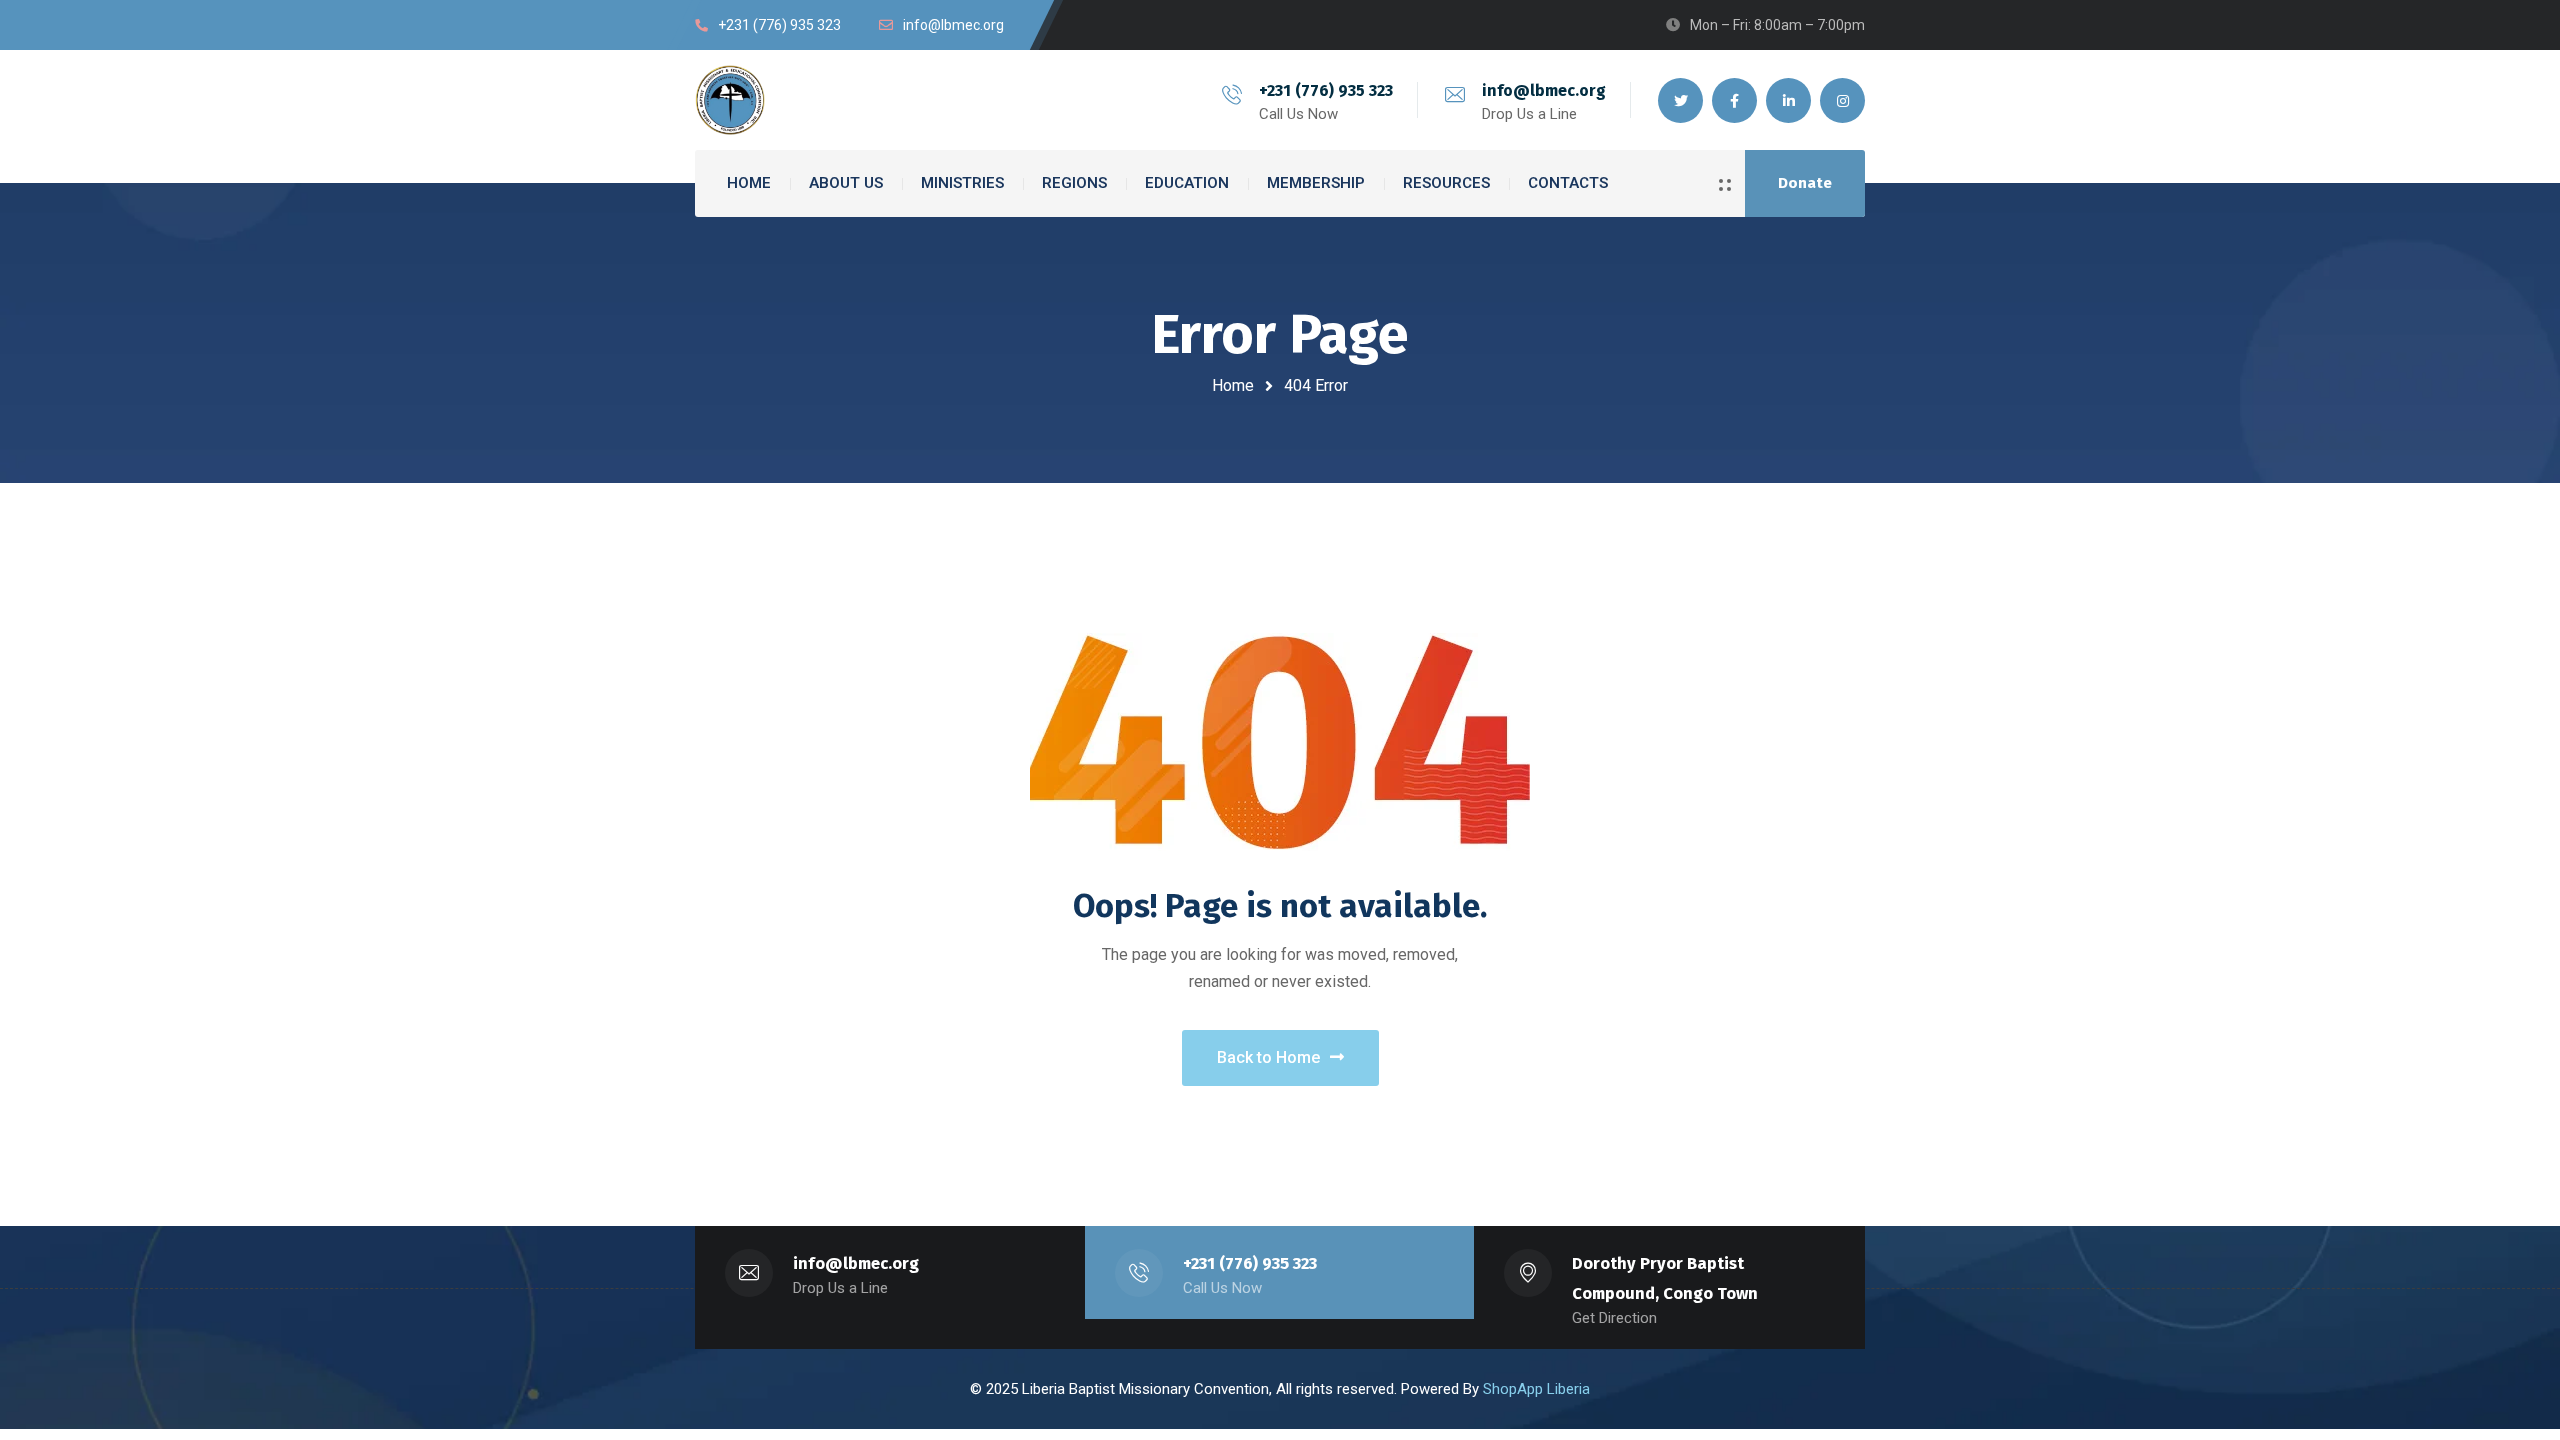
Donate (1805, 183)
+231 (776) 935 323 (1326, 90)
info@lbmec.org (1544, 90)
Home (1233, 385)
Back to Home (1268, 1057)
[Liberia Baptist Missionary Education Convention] (730, 100)
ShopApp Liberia (1536, 1389)
